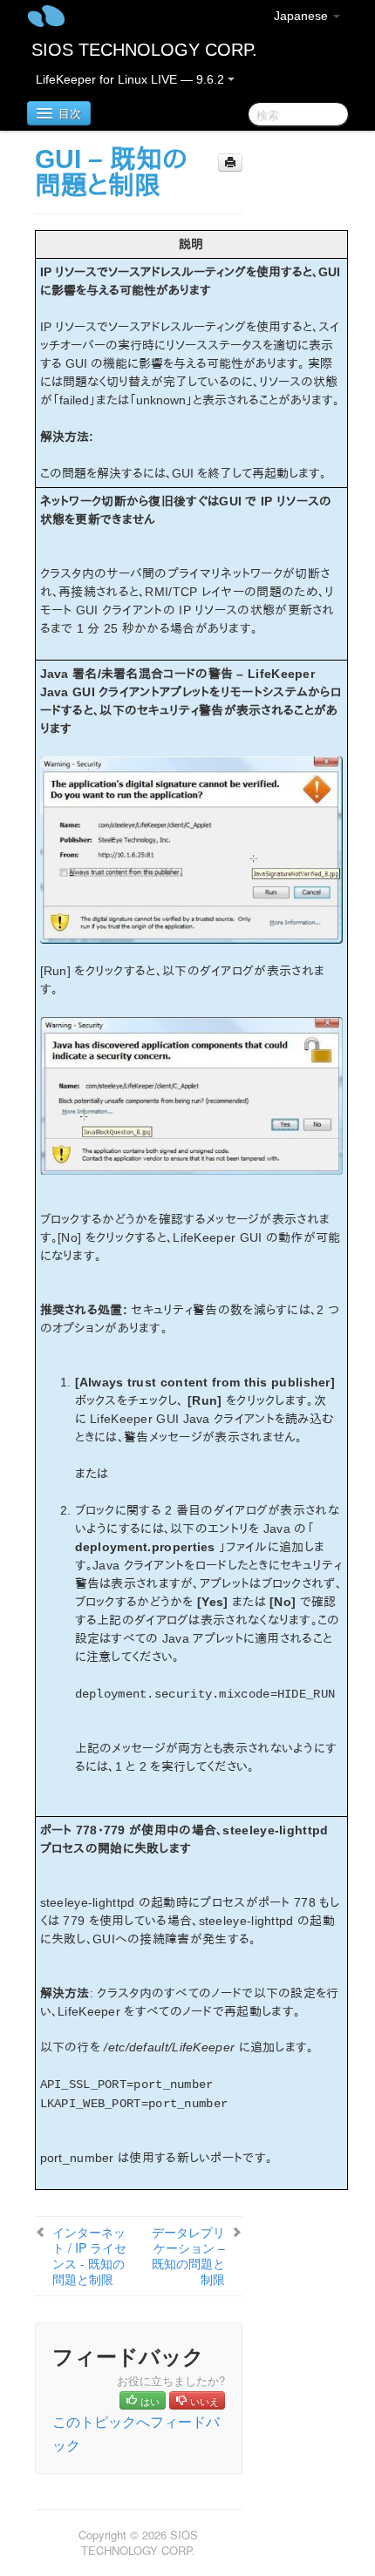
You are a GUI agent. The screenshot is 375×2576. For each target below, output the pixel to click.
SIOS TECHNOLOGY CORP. (144, 50)
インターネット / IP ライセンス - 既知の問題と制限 (89, 2255)
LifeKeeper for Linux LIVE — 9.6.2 (132, 79)
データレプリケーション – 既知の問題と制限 (188, 2255)
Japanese (303, 16)
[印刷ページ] (230, 163)
